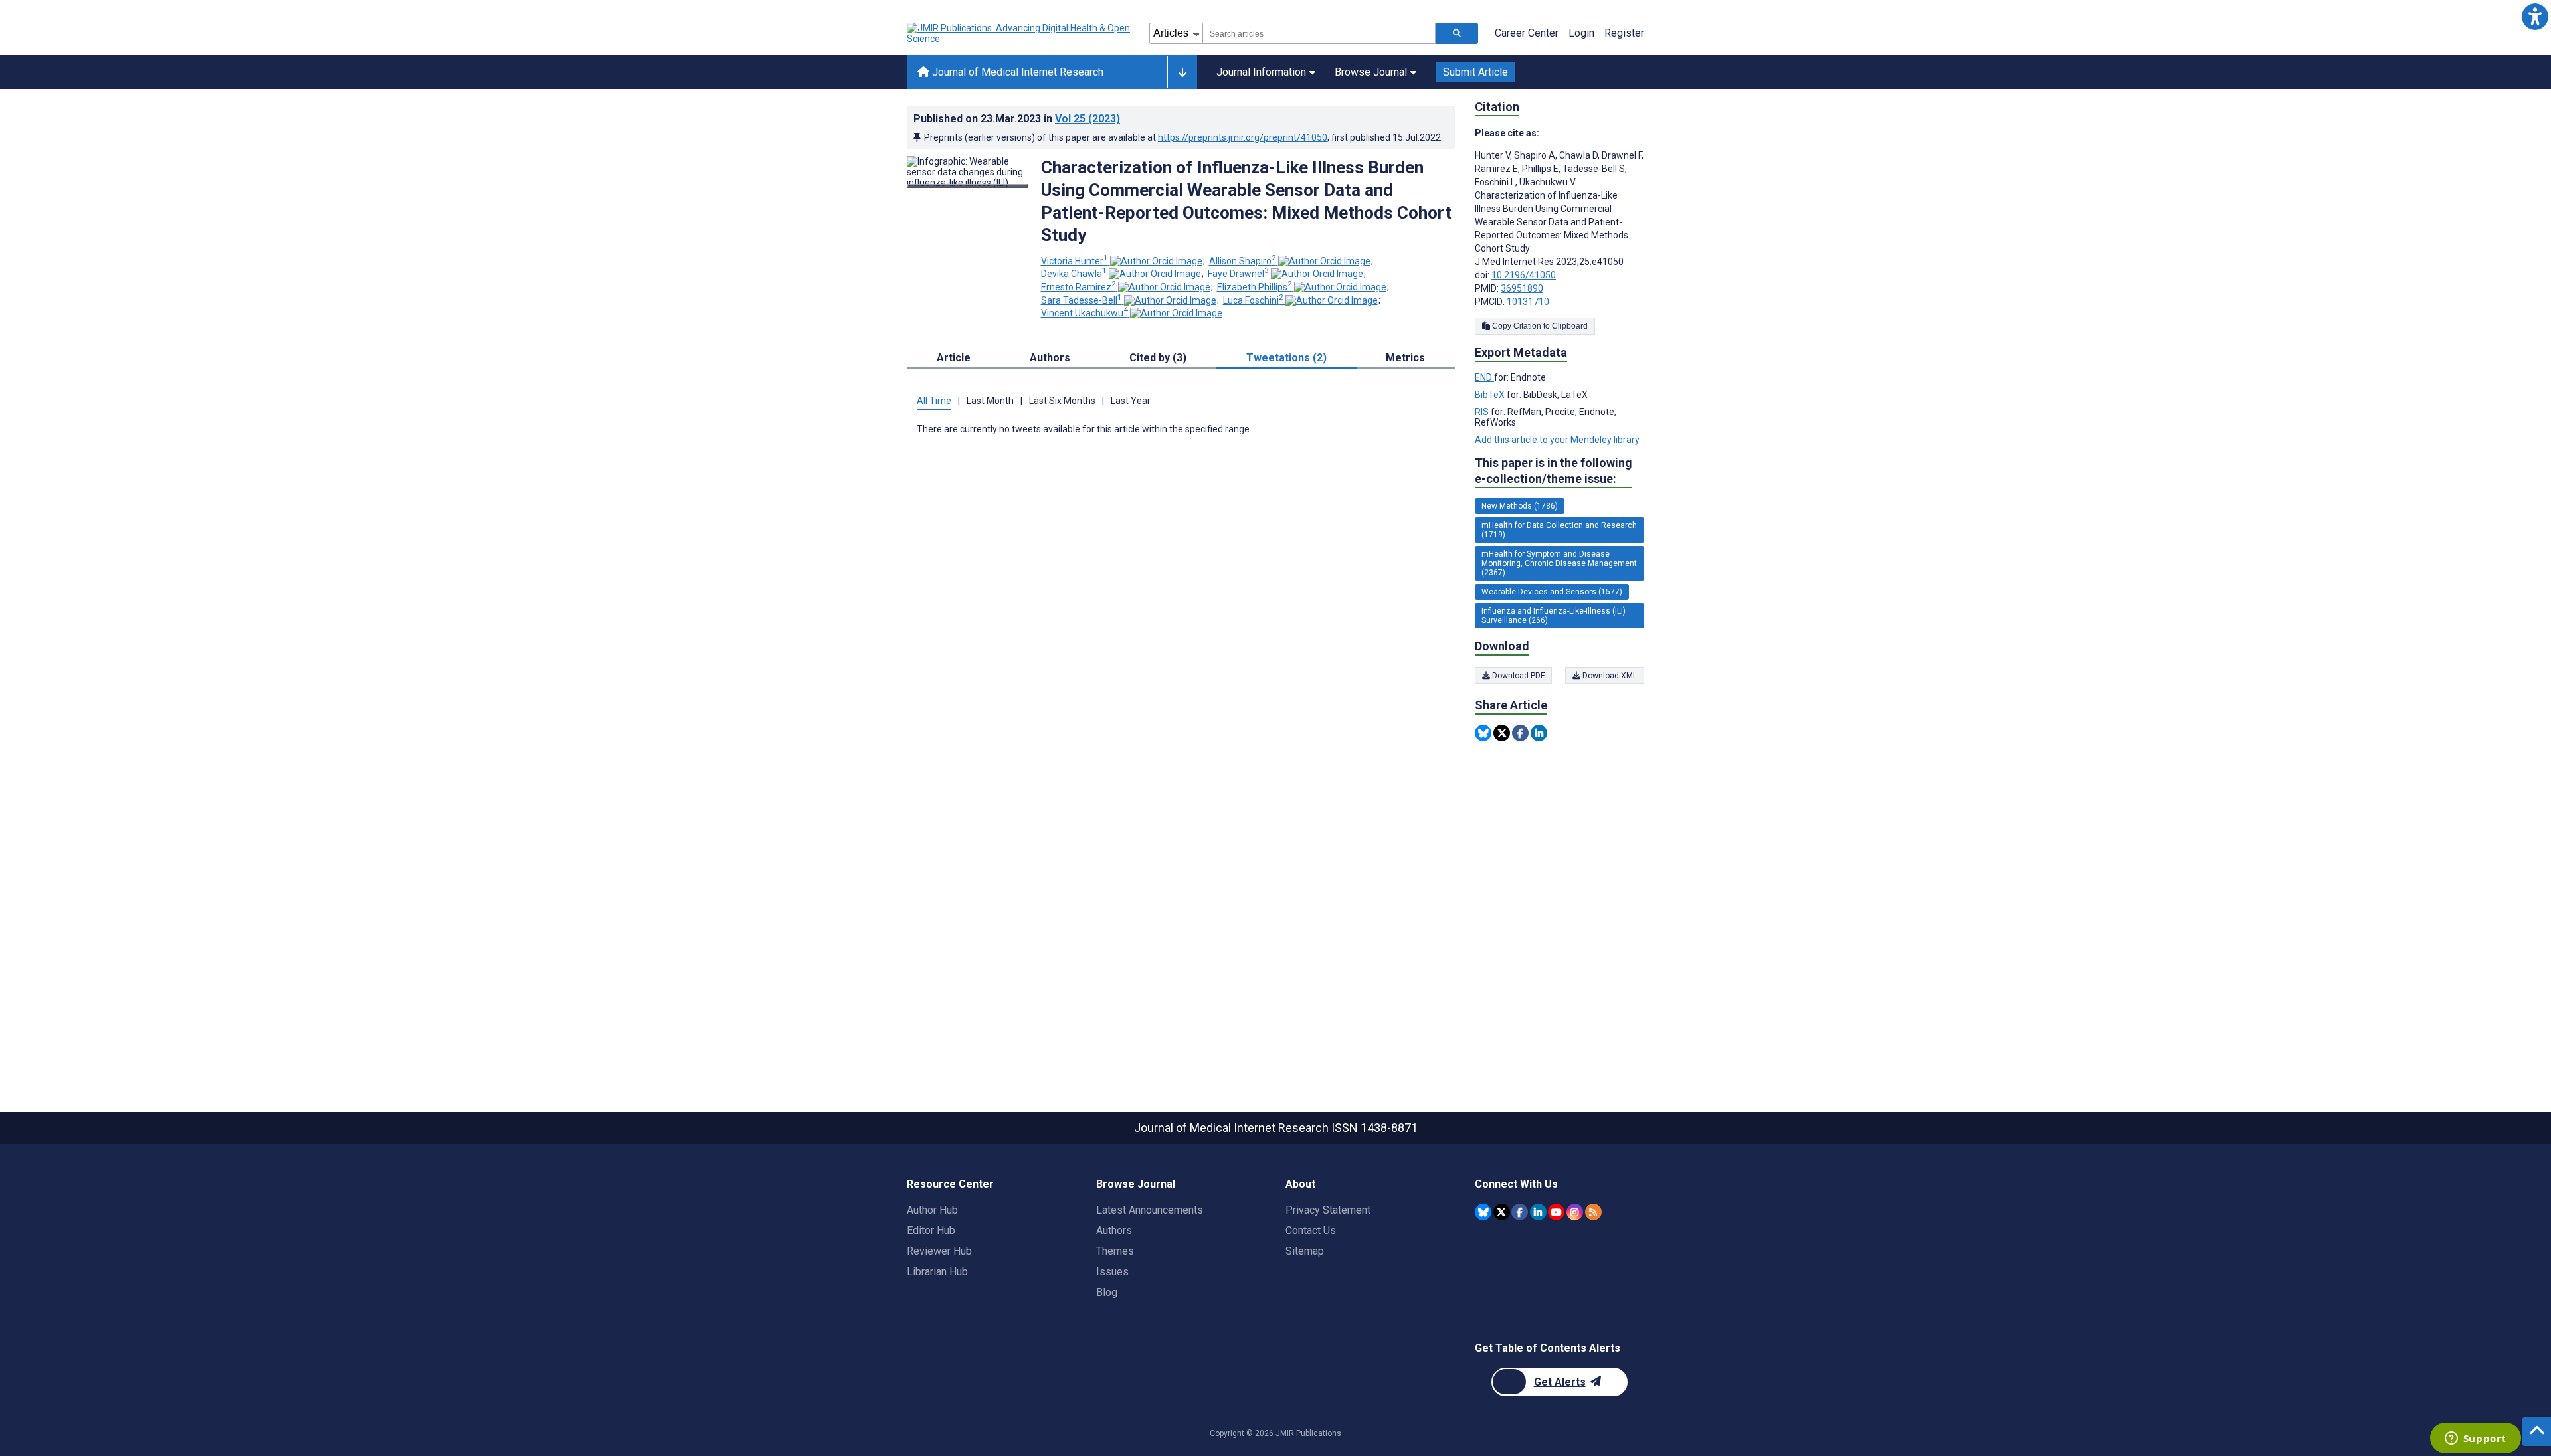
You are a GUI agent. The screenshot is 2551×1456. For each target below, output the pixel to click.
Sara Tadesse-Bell (1082, 300)
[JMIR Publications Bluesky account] (1483, 1212)
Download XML (1609, 676)
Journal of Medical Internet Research (1016, 72)
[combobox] (1319, 33)
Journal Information (1261, 72)
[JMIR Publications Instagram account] (1575, 1212)
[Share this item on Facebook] (1520, 733)
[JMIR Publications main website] (1020, 33)
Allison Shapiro (1243, 261)
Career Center (1527, 33)
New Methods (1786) (1520, 506)
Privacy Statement (1328, 1210)
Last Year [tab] (1131, 401)
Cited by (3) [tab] (1158, 358)
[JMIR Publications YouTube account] (1556, 1212)
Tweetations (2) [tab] (1286, 358)
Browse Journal (1371, 72)
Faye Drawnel (1238, 274)
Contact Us (1311, 1230)
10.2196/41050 (1524, 275)
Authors (1114, 1230)
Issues (1112, 1272)
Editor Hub (931, 1230)
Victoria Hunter (1075, 261)
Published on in (1017, 119)
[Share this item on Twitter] (1502, 733)
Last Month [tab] (990, 401)
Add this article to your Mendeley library (1557, 440)
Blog (1107, 1292)
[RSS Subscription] (1593, 1212)
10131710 (1528, 302)
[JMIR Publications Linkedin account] (1538, 1212)
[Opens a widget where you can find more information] (2475, 1439)
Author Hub (932, 1210)
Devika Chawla (1074, 274)
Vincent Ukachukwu (1085, 313)
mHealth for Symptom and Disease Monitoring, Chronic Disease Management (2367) (1559, 563)
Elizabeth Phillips (1255, 287)
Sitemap (1305, 1251)
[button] (2535, 16)
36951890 (1522, 288)
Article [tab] (954, 358)
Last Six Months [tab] (1062, 401)
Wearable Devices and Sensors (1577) (1552, 592)
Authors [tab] (1050, 358)
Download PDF (1517, 676)
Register (1624, 33)
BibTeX (1491, 395)
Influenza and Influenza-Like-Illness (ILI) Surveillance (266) (1554, 616)
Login (1581, 33)
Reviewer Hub (939, 1251)
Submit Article (1475, 72)
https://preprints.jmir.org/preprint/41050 (1243, 137)
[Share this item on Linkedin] (1539, 733)
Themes (1115, 1251)
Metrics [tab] (1405, 358)
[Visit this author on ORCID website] (1156, 261)
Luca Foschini (1253, 300)
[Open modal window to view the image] (967, 186)
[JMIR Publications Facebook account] (1520, 1212)
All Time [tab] (934, 401)
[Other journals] (1182, 72)
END (1484, 377)
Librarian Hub (937, 1272)
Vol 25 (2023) (1087, 119)
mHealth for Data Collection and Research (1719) (1559, 530)
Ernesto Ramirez (1079, 287)
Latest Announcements (1150, 1210)
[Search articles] (1457, 33)
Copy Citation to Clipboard (1539, 326)
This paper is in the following (1554, 471)
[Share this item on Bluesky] (1483, 733)
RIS (1483, 412)
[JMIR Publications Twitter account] (1502, 1212)
